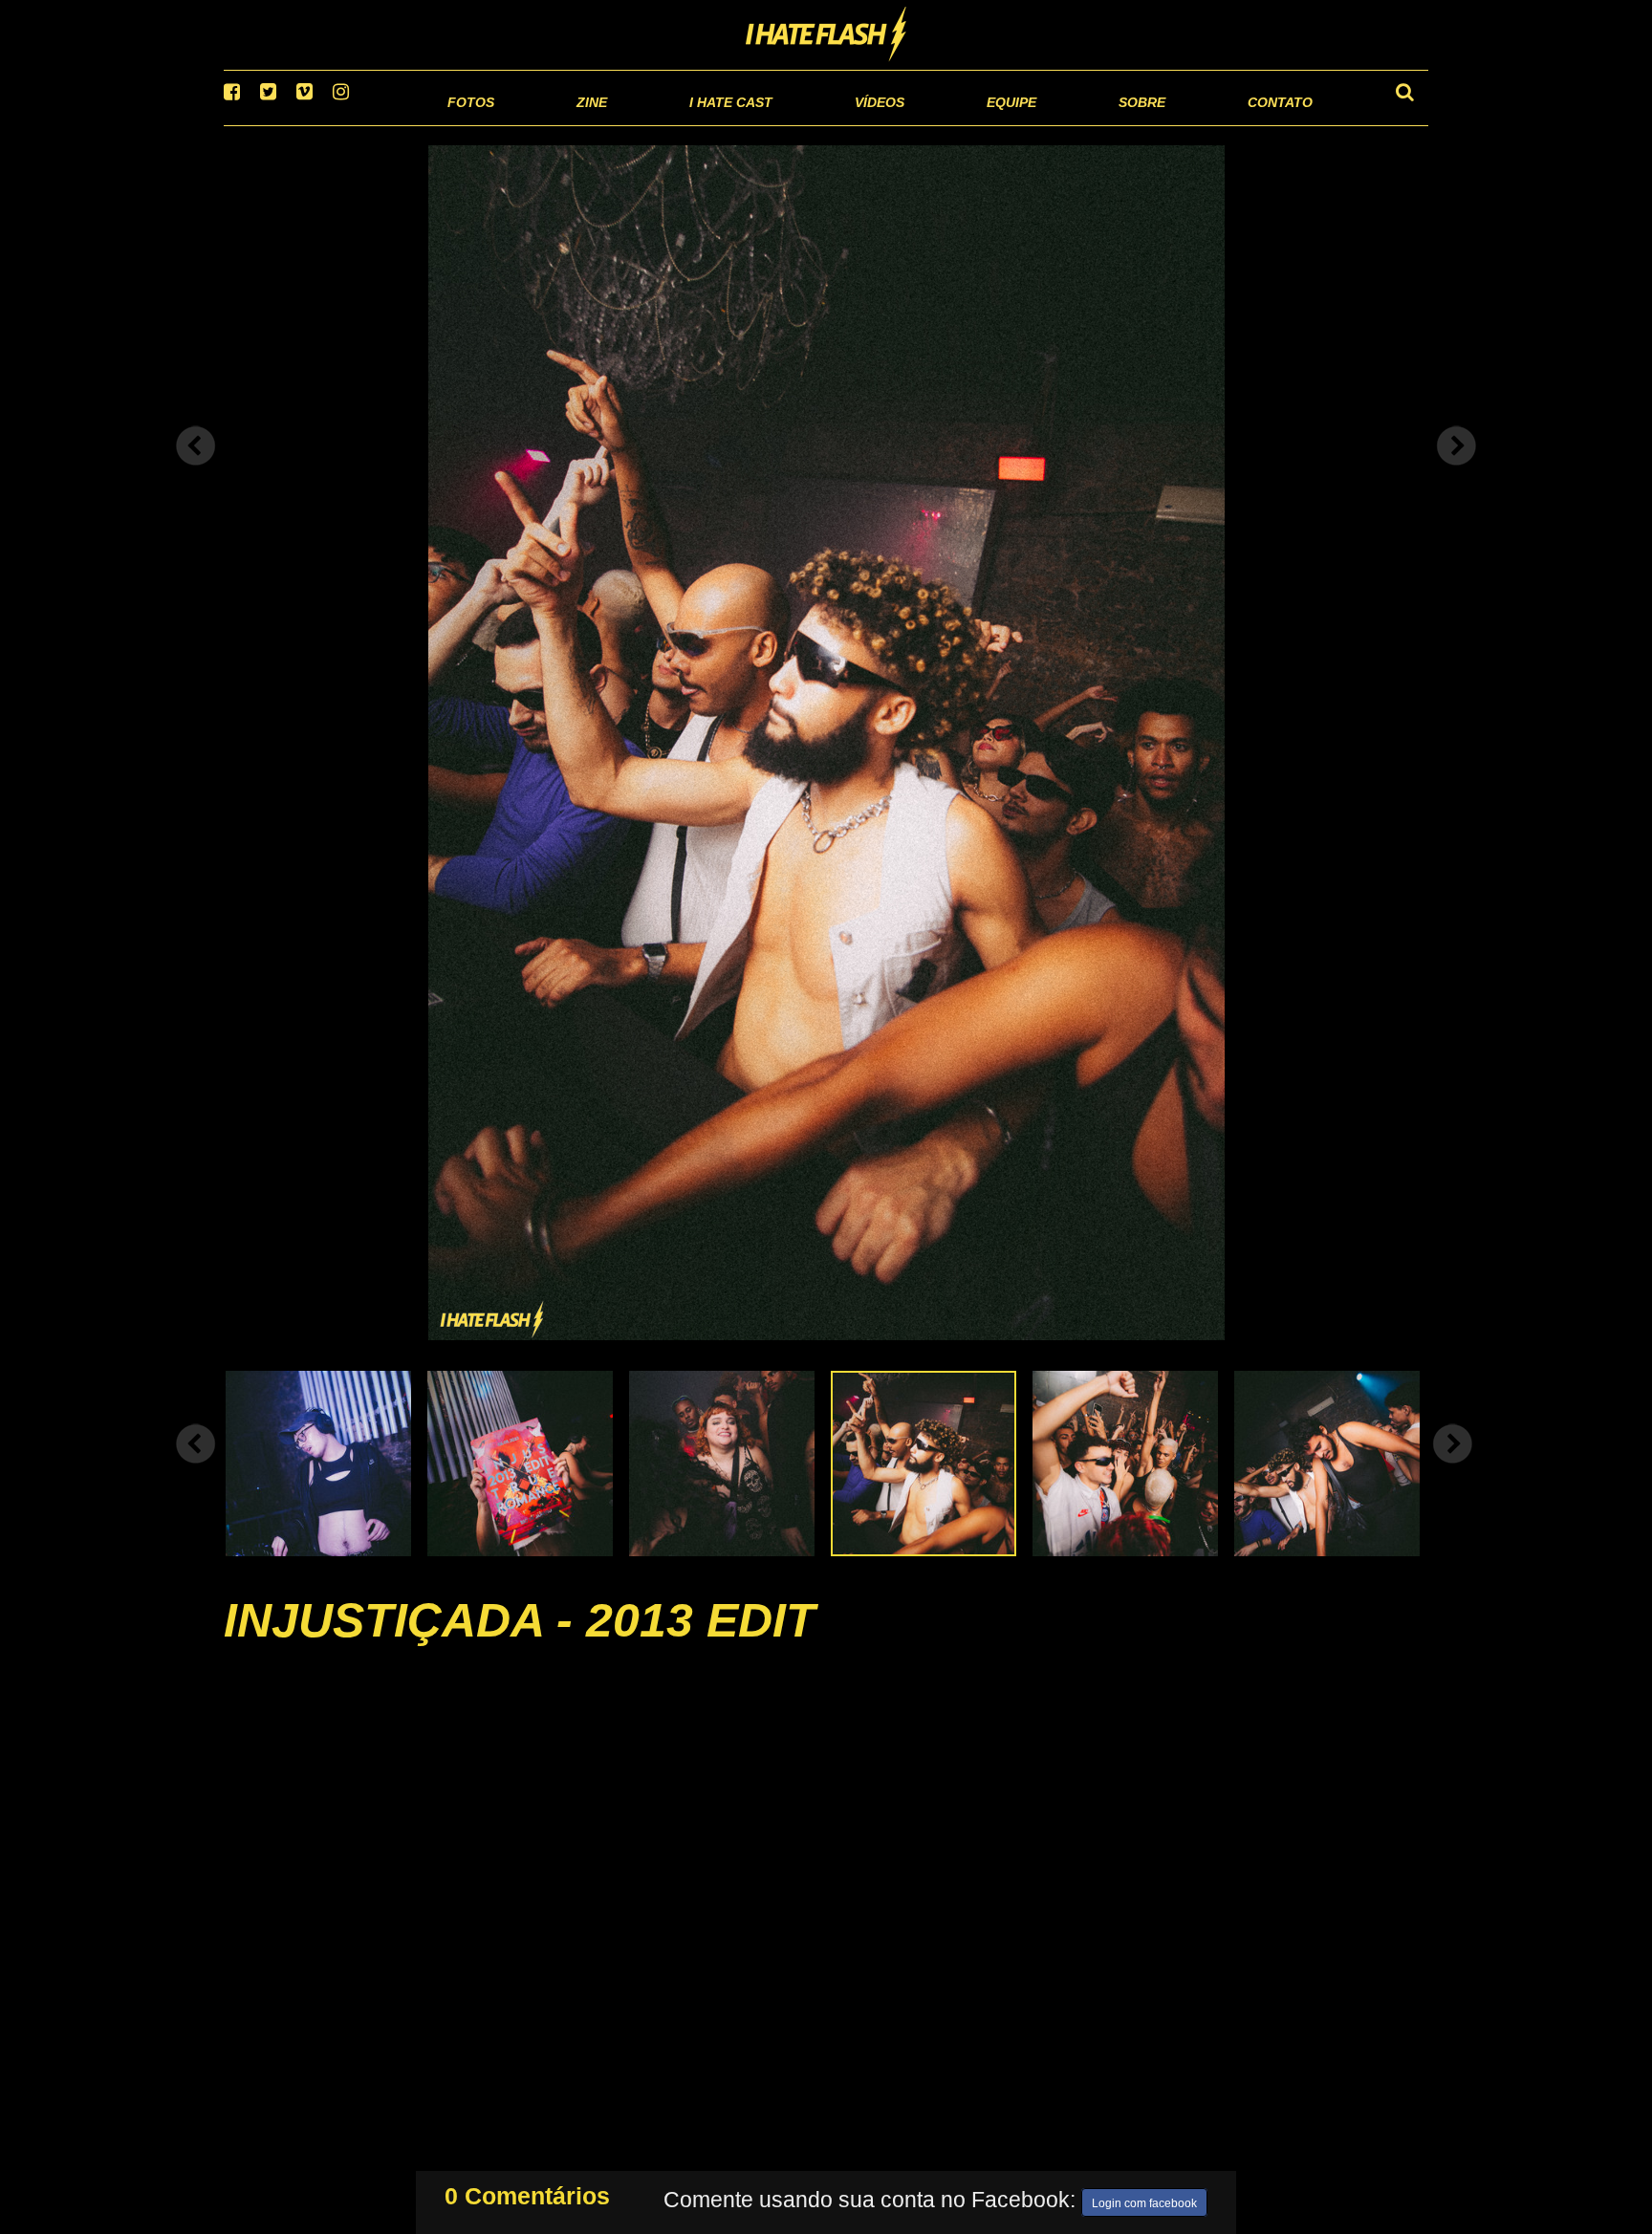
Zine (468, 124)
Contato (1262, 124)
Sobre (1104, 124)
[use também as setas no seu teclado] (196, 470)
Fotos (338, 124)
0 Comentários (527, 2192)
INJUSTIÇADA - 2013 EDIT (520, 1644)
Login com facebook (1144, 2200)
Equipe (956, 124)
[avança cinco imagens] (196, 1467)
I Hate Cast (629, 124)
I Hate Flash (826, 35)
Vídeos (806, 124)
